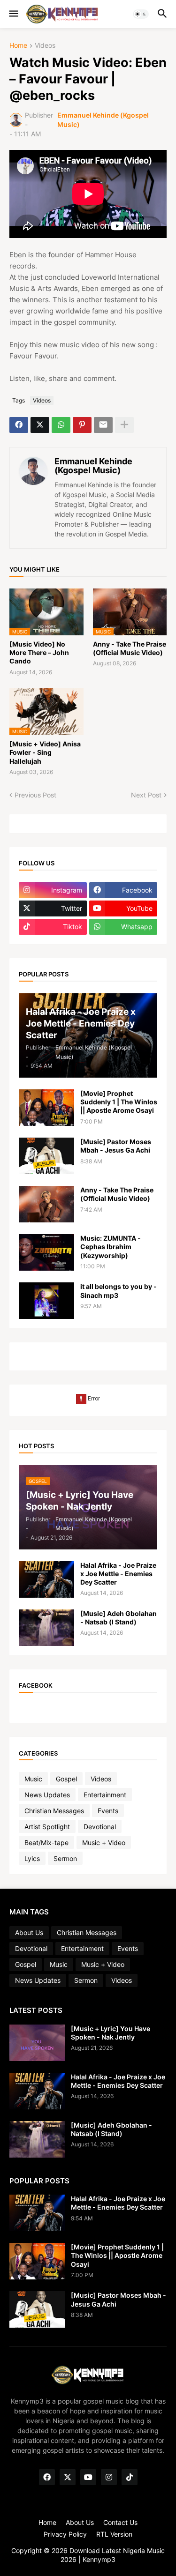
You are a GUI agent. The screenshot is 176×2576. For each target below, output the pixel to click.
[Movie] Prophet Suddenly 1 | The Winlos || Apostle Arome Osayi (119, 1102)
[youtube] (88, 2477)
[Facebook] (19, 425)
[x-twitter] (68, 2477)
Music (33, 1779)
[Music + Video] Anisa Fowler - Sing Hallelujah (45, 752)
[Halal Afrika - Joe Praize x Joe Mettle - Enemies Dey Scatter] (46, 1579)
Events (108, 1811)
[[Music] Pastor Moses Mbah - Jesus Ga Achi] (46, 1156)
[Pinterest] (82, 425)
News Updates (47, 1795)
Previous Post (35, 795)
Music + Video (104, 1843)
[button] (13, 14)
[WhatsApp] (61, 425)
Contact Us (120, 2522)
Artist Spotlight (47, 1827)
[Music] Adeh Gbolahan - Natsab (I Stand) (119, 1618)
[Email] (103, 425)
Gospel (66, 1779)
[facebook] (47, 2477)
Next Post (146, 795)
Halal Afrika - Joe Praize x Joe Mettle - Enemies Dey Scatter (118, 1574)
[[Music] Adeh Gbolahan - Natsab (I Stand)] (46, 1628)
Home (18, 46)
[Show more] (124, 425)
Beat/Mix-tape (46, 1843)
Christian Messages (54, 1811)
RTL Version (114, 2534)
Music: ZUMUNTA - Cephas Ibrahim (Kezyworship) (111, 1247)
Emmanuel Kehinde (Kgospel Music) (93, 466)
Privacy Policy (65, 2534)
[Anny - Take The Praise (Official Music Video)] (46, 1204)
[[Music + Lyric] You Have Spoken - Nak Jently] (37, 2043)
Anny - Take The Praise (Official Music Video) (130, 648)
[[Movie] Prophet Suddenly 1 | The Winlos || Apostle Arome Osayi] (46, 1108)
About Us (29, 1932)
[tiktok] (130, 2477)
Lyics (32, 1858)
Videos (45, 46)
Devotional (100, 1827)
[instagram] (109, 2477)
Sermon (65, 1858)
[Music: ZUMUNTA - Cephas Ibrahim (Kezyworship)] (46, 1252)
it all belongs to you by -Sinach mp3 (119, 1291)
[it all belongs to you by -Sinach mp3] (46, 1301)
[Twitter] (40, 425)
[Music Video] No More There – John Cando (39, 652)
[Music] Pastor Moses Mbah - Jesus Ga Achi (116, 1146)
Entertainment (105, 1795)
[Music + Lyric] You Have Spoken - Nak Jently (111, 2033)
